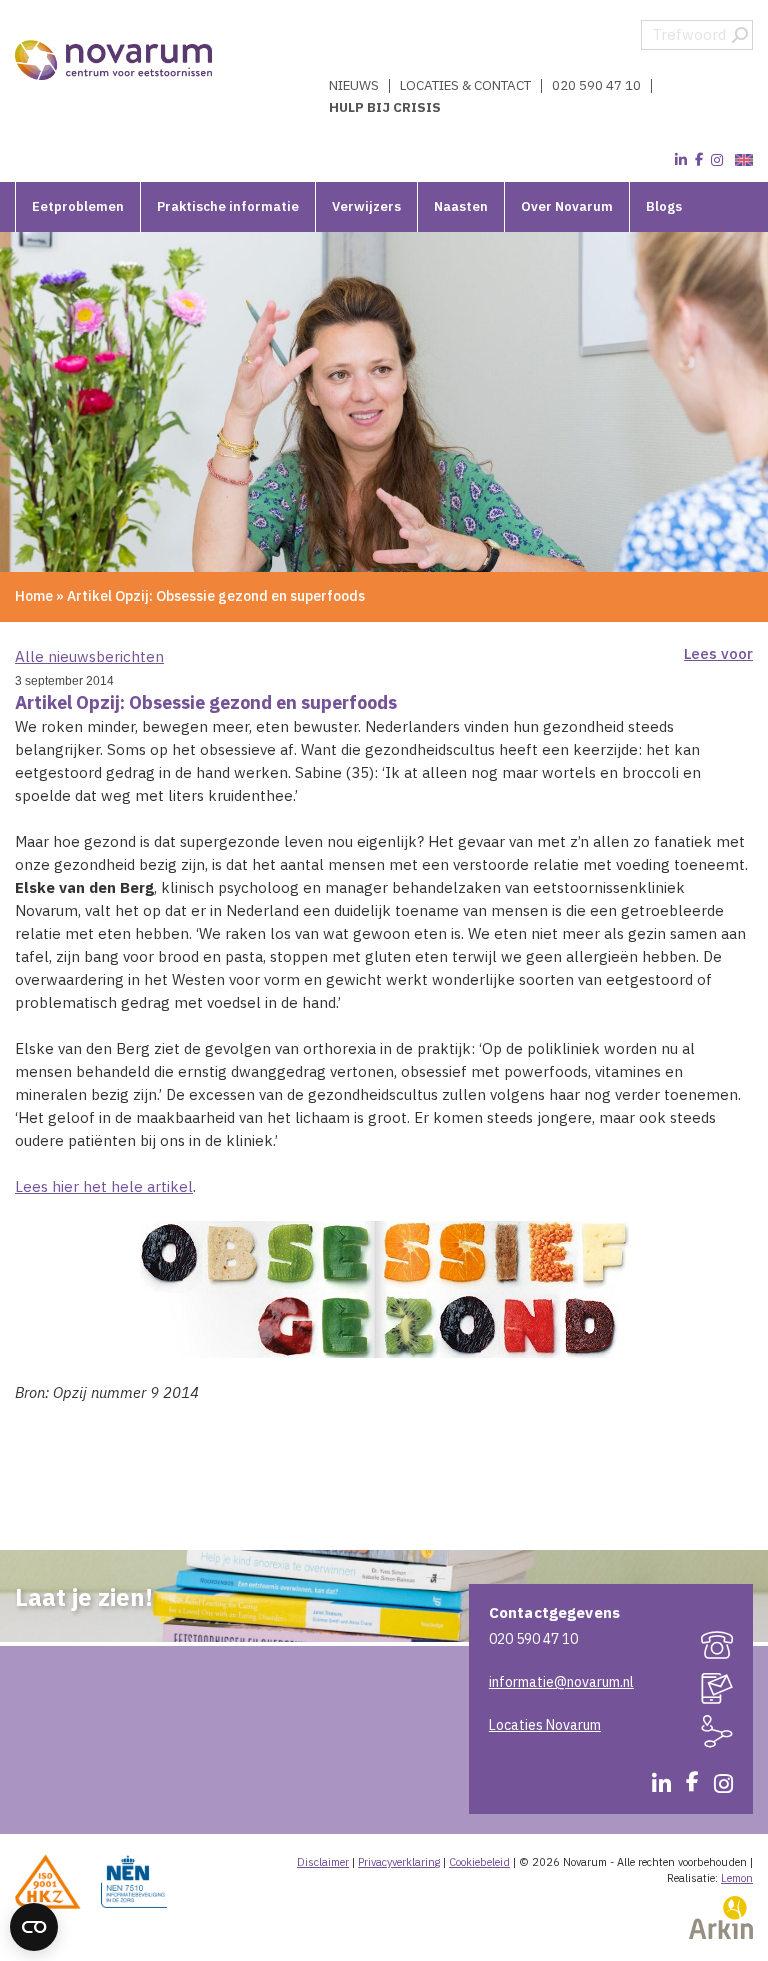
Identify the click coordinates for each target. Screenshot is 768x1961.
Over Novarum (567, 206)
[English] (741, 160)
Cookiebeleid (479, 1862)
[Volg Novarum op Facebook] (699, 160)
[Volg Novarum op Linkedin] (681, 160)
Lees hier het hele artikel (104, 1186)
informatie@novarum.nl (561, 1682)
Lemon (737, 1878)
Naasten (461, 206)
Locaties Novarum (545, 1725)
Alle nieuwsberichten (89, 656)
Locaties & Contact (465, 86)
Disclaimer (323, 1862)
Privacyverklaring (399, 1862)
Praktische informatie (228, 206)
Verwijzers (366, 206)
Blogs (664, 206)
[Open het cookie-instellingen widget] (34, 1927)
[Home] (115, 60)
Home (34, 596)
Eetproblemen (78, 206)
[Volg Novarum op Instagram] (717, 160)
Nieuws (354, 86)
